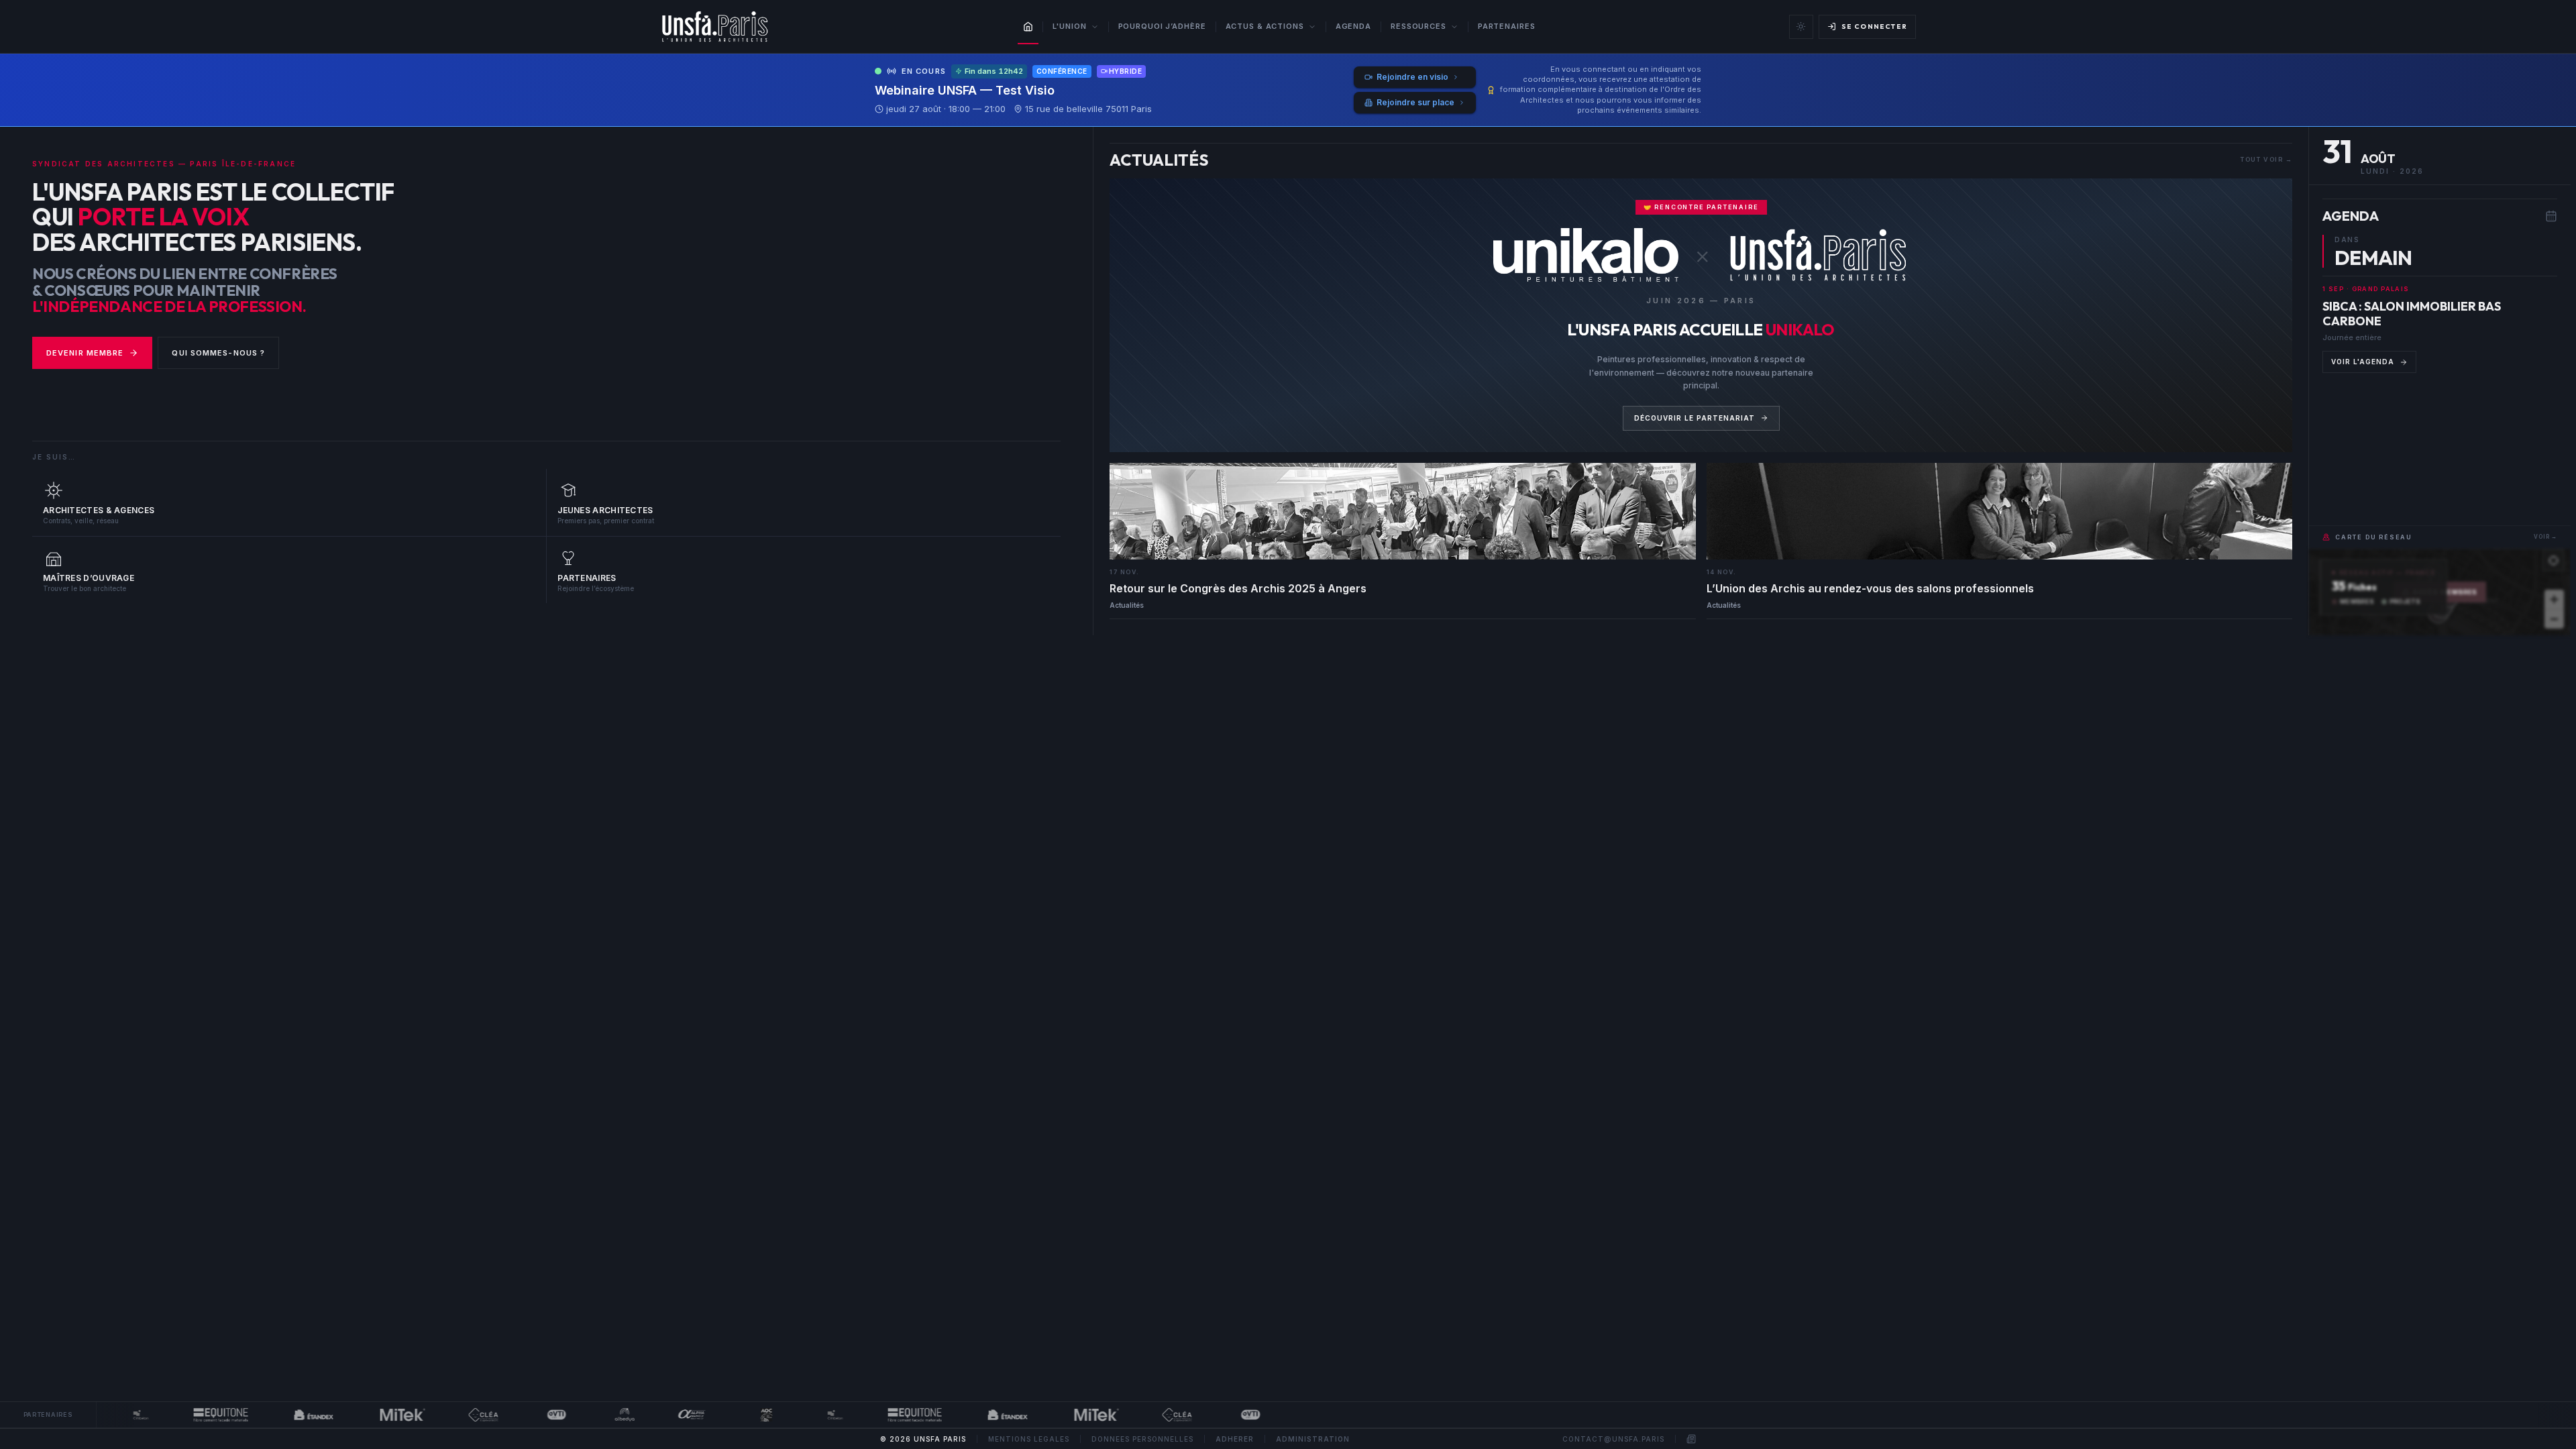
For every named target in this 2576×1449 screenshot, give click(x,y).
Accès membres (2446, 592)
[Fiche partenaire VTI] (525, 1415)
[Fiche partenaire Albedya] (594, 1415)
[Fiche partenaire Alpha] (661, 1415)
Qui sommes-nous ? (218, 353)
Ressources (1418, 26)
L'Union (1069, 26)
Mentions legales (1029, 1439)
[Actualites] (1691, 1439)
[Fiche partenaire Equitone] (190, 1415)
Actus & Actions (1265, 26)
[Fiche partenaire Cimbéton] (109, 1415)
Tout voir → (2266, 159)
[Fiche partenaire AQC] (735, 1415)
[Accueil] (1028, 27)
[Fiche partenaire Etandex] (283, 1415)
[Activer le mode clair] (1801, 27)
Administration (1313, 1439)
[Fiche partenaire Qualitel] (452, 1415)
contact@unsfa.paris (1613, 1439)
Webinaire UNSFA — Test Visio (965, 90)
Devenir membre (85, 353)
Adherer (1235, 1439)
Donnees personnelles (1142, 1439)
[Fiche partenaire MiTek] (372, 1415)
